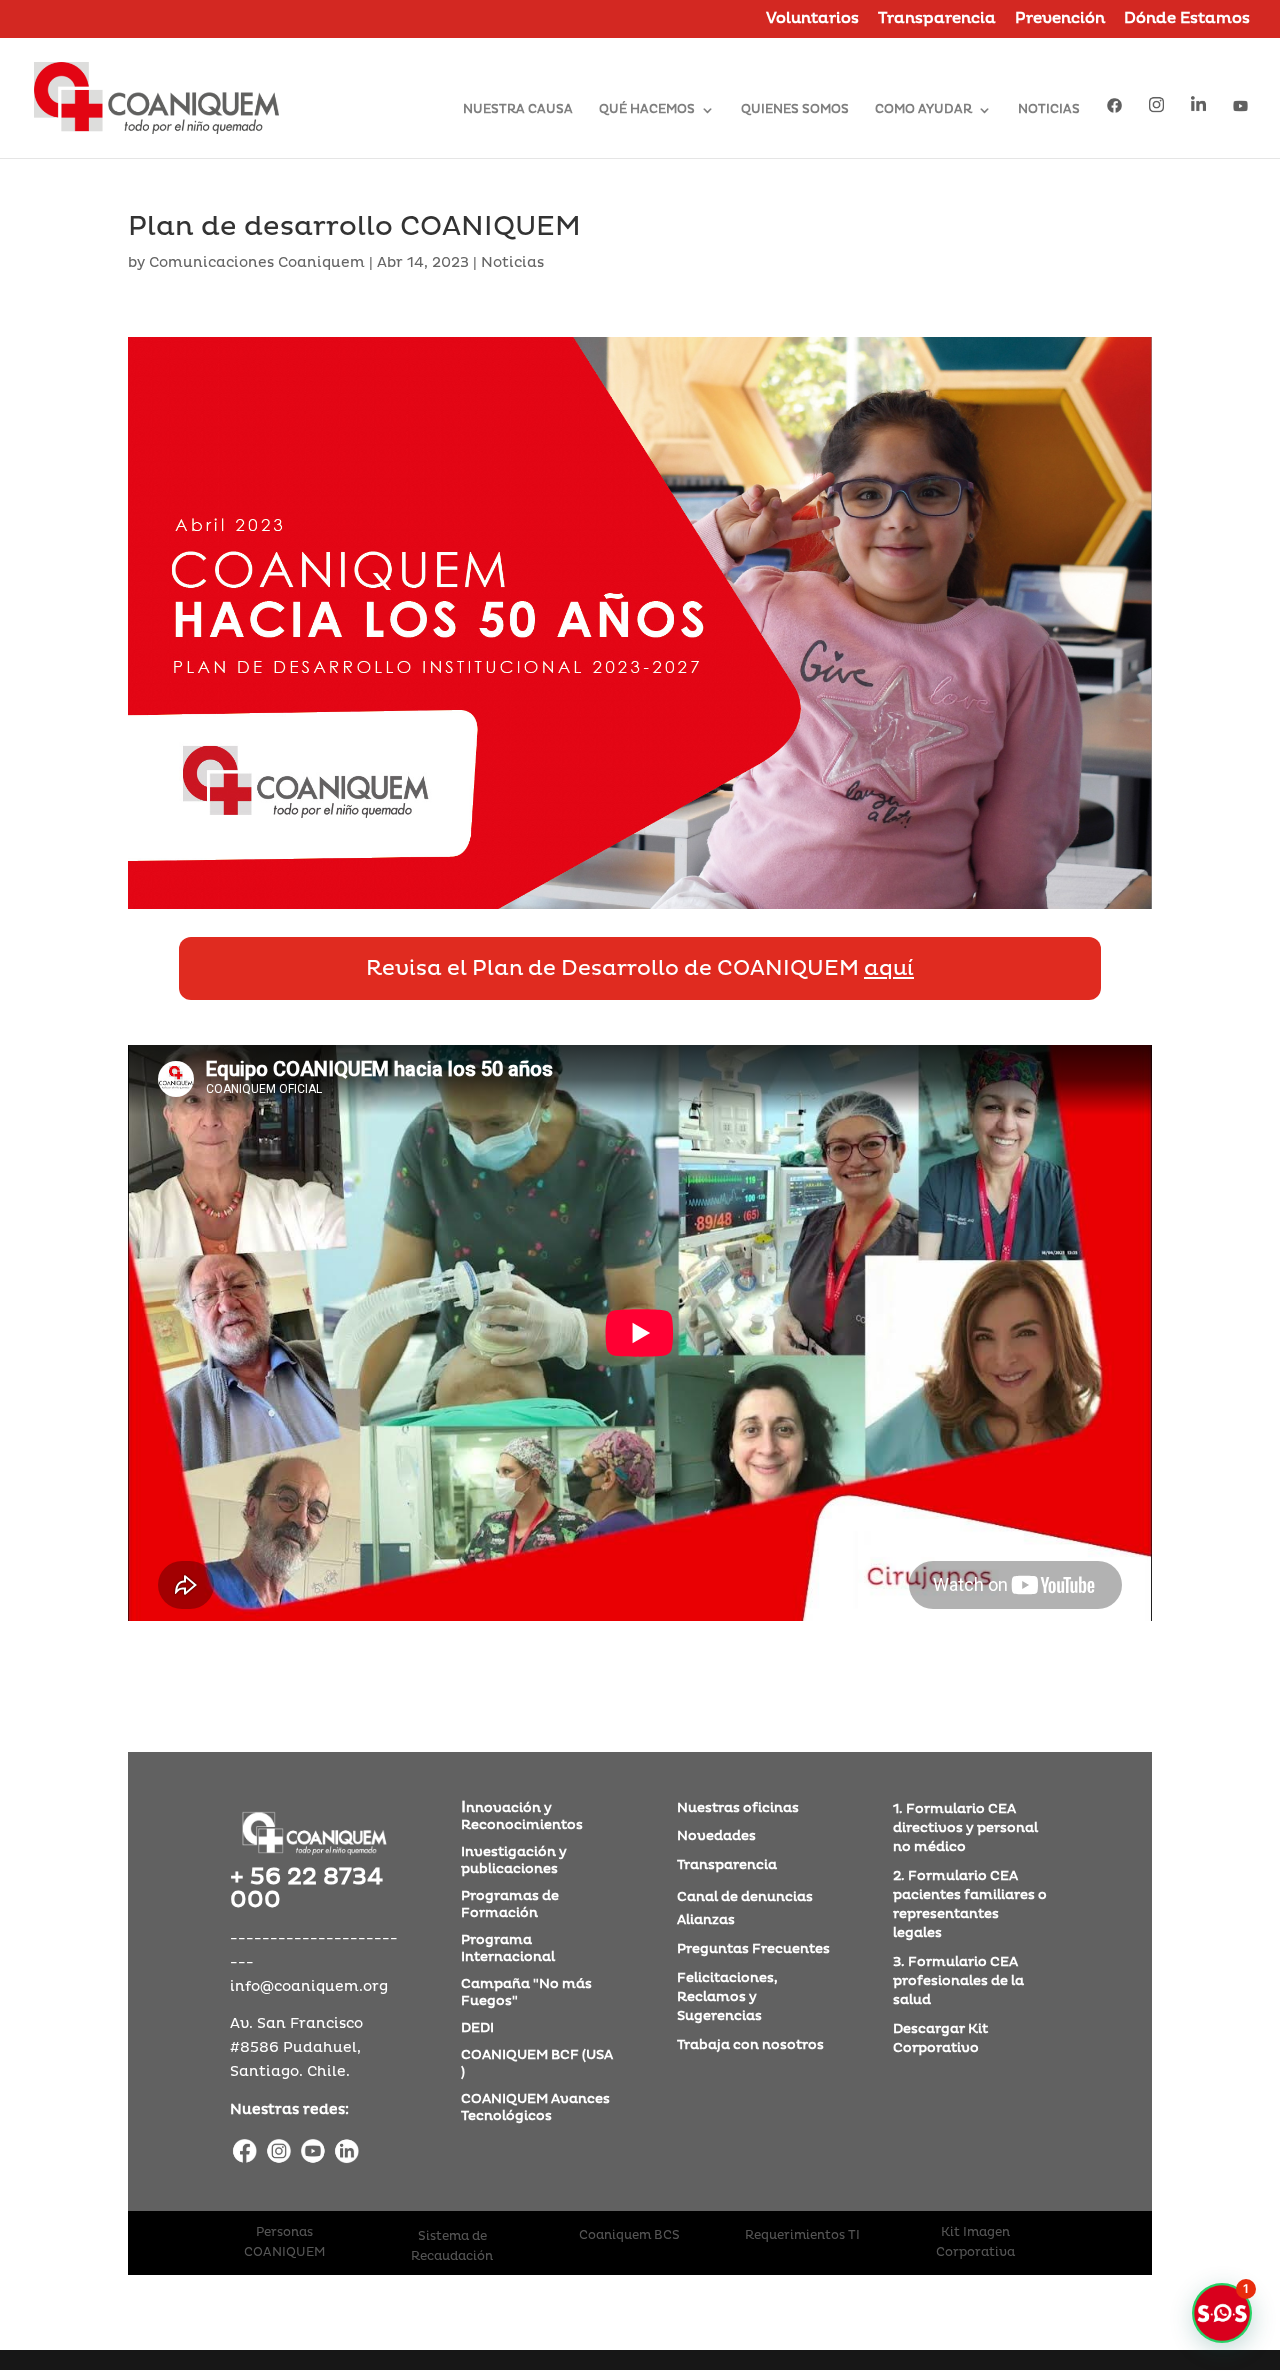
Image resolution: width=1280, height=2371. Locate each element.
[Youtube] (313, 2153)
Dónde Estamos (1187, 19)
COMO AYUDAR (923, 110)
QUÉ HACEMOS (647, 110)
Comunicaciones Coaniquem (257, 262)
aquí (889, 969)
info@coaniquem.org (309, 1986)
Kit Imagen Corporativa (975, 2242)
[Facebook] (245, 2153)
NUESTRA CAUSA (518, 110)
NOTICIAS (1049, 110)
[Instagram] (279, 2153)
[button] (1222, 2313)
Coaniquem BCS (629, 2235)
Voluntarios (812, 19)
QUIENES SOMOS (795, 110)
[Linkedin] (347, 2153)
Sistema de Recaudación (452, 2246)
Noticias (512, 262)
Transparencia (937, 19)
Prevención (1060, 19)
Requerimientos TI (802, 2235)
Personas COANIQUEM (284, 2242)
